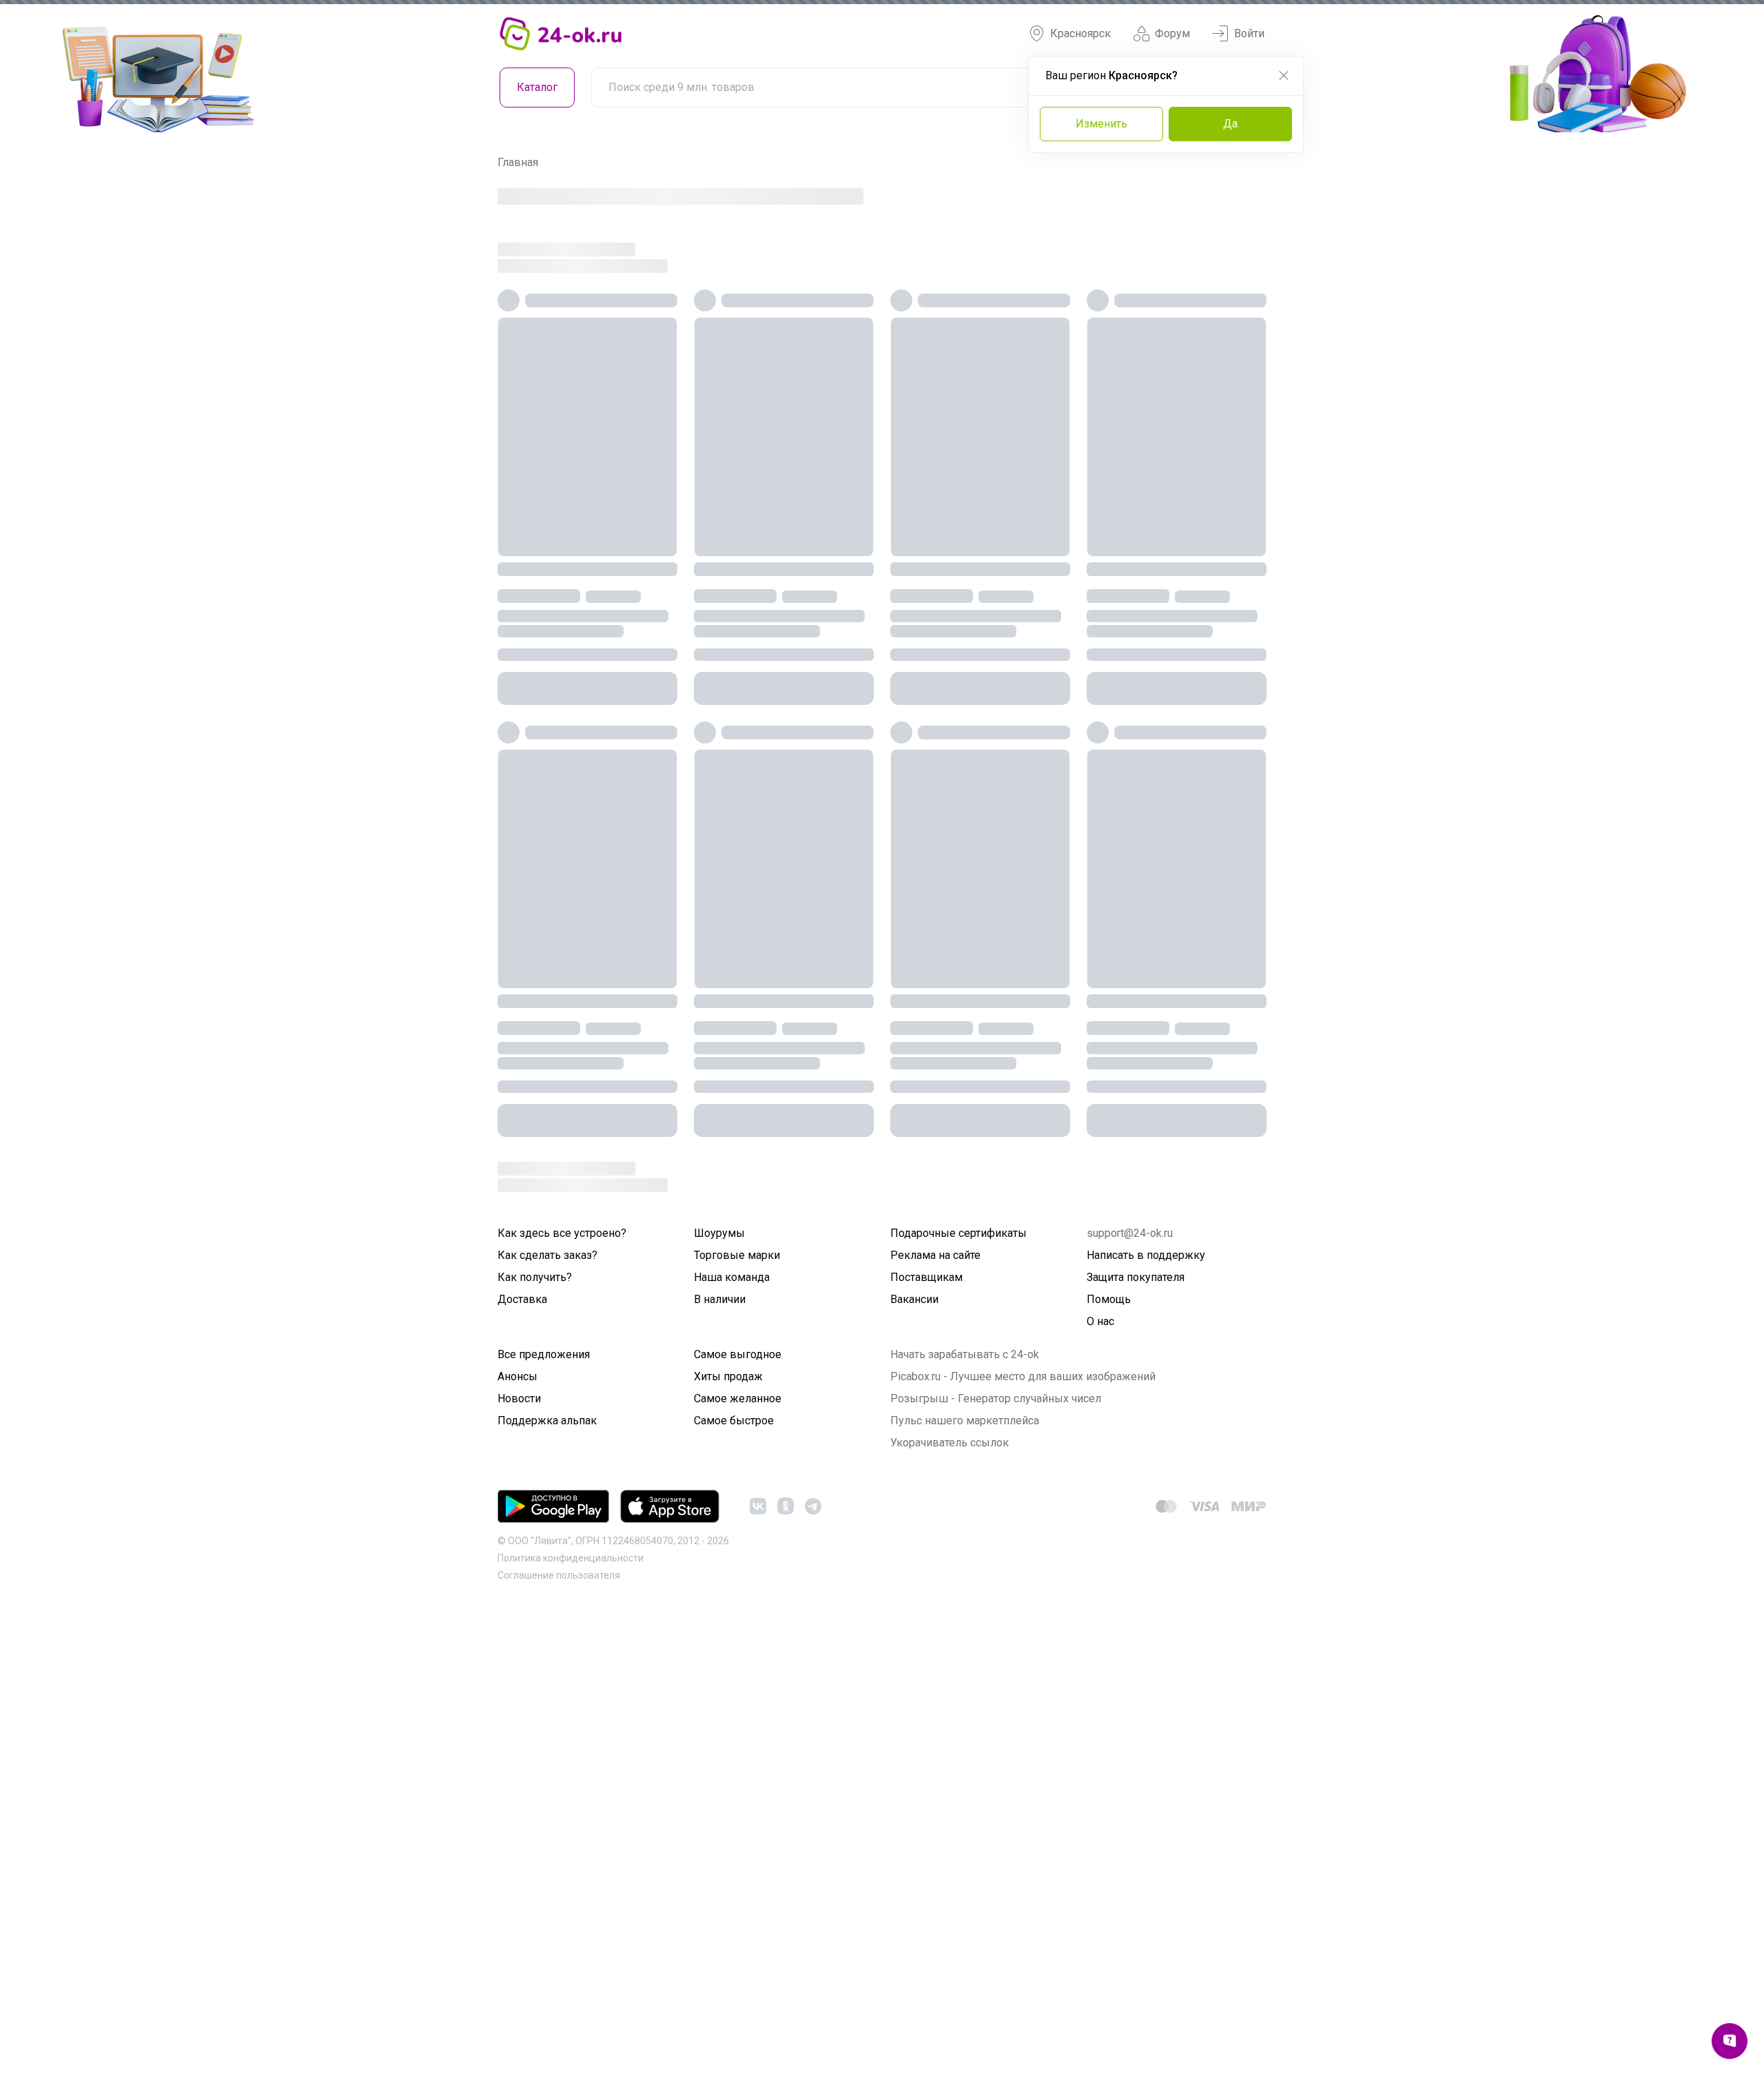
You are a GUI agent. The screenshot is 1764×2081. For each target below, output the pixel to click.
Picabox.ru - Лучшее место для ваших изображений (1023, 1376)
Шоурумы (719, 1233)
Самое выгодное (738, 1354)
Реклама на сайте (935, 1255)
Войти (1249, 33)
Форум (1172, 33)
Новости (519, 1398)
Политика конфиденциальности (571, 1558)
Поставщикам (926, 1277)
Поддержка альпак (547, 1421)
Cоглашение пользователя (559, 1575)
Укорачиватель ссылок (950, 1443)
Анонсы (517, 1376)
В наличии (720, 1299)
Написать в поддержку (1146, 1255)
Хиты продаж (728, 1376)
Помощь (1109, 1299)
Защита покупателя (1136, 1277)
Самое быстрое (734, 1421)
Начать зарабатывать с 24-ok (965, 1354)
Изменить (1101, 124)
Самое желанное (738, 1398)
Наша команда (732, 1277)
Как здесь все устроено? (562, 1233)
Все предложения (544, 1354)
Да (1230, 124)
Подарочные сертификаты (958, 1233)
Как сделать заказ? (547, 1255)
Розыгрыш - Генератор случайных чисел (996, 1398)
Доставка (522, 1299)
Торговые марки (737, 1255)
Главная (518, 162)
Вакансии (914, 1299)
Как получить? (535, 1277)
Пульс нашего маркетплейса (965, 1421)
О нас (1100, 1321)
